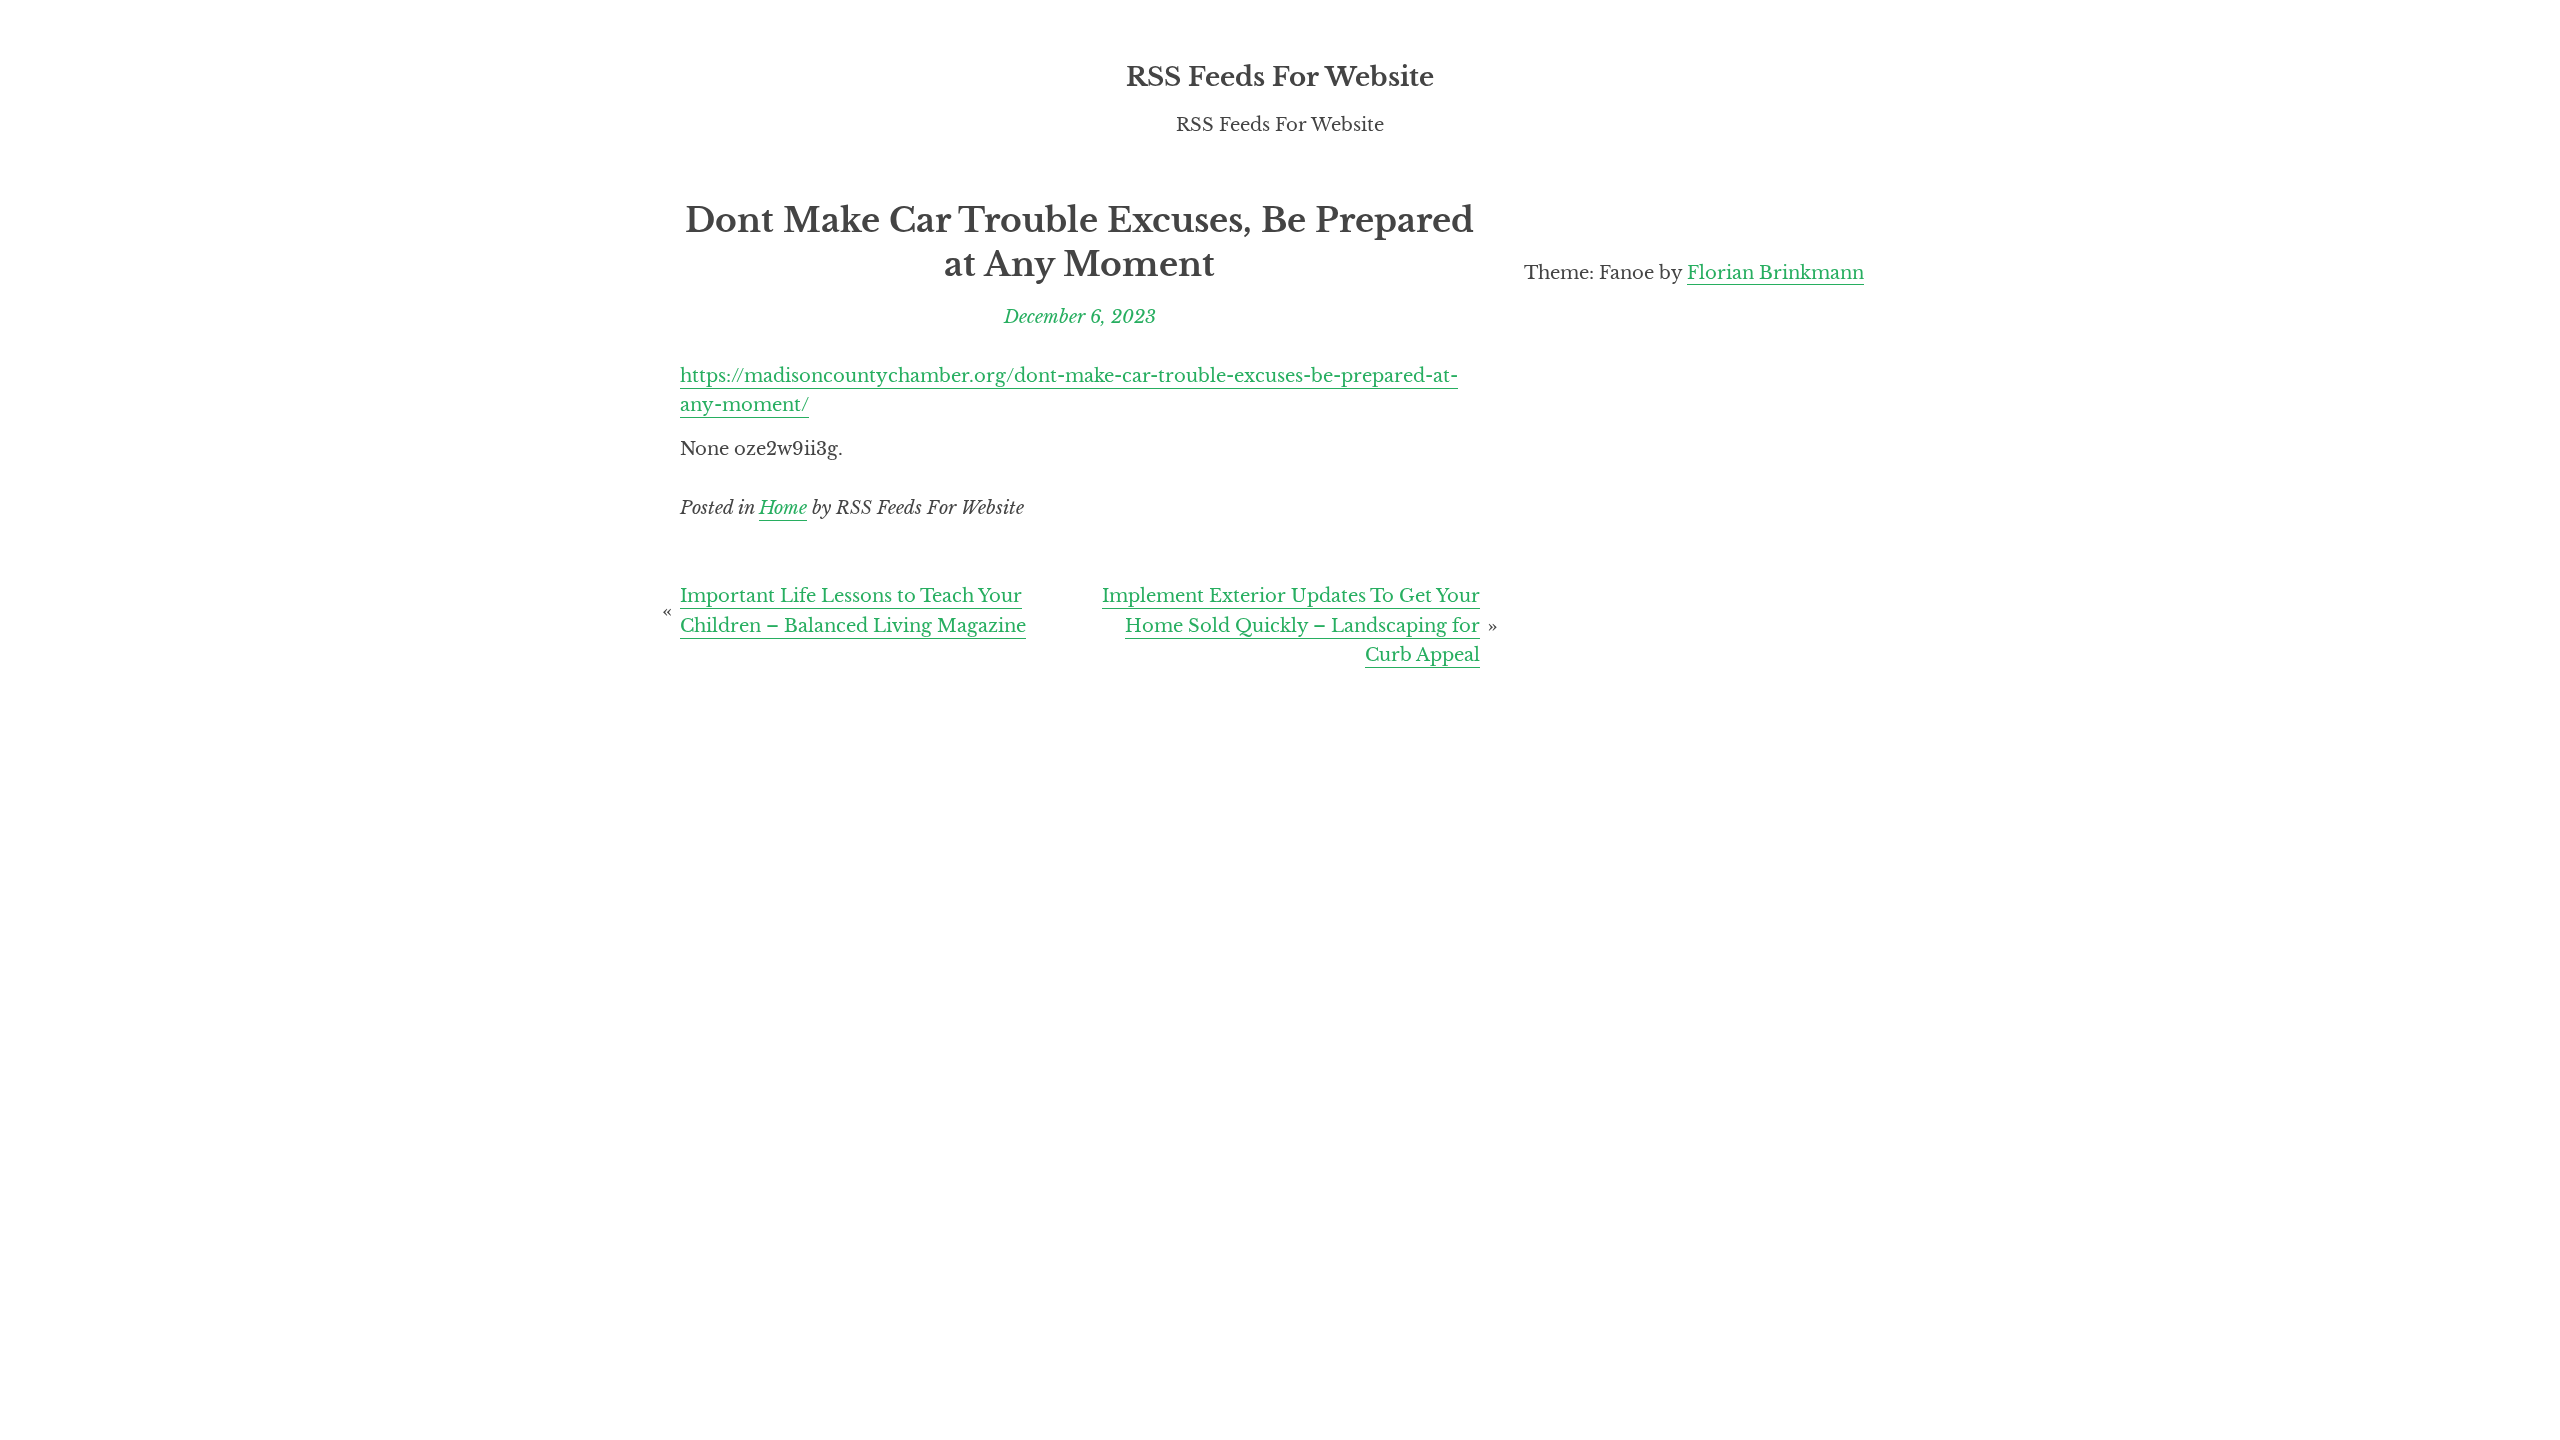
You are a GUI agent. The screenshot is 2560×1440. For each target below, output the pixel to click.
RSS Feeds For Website (1280, 77)
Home (783, 507)
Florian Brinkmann (1775, 272)
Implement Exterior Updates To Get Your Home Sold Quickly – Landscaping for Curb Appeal (1291, 625)
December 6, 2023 (1080, 316)
